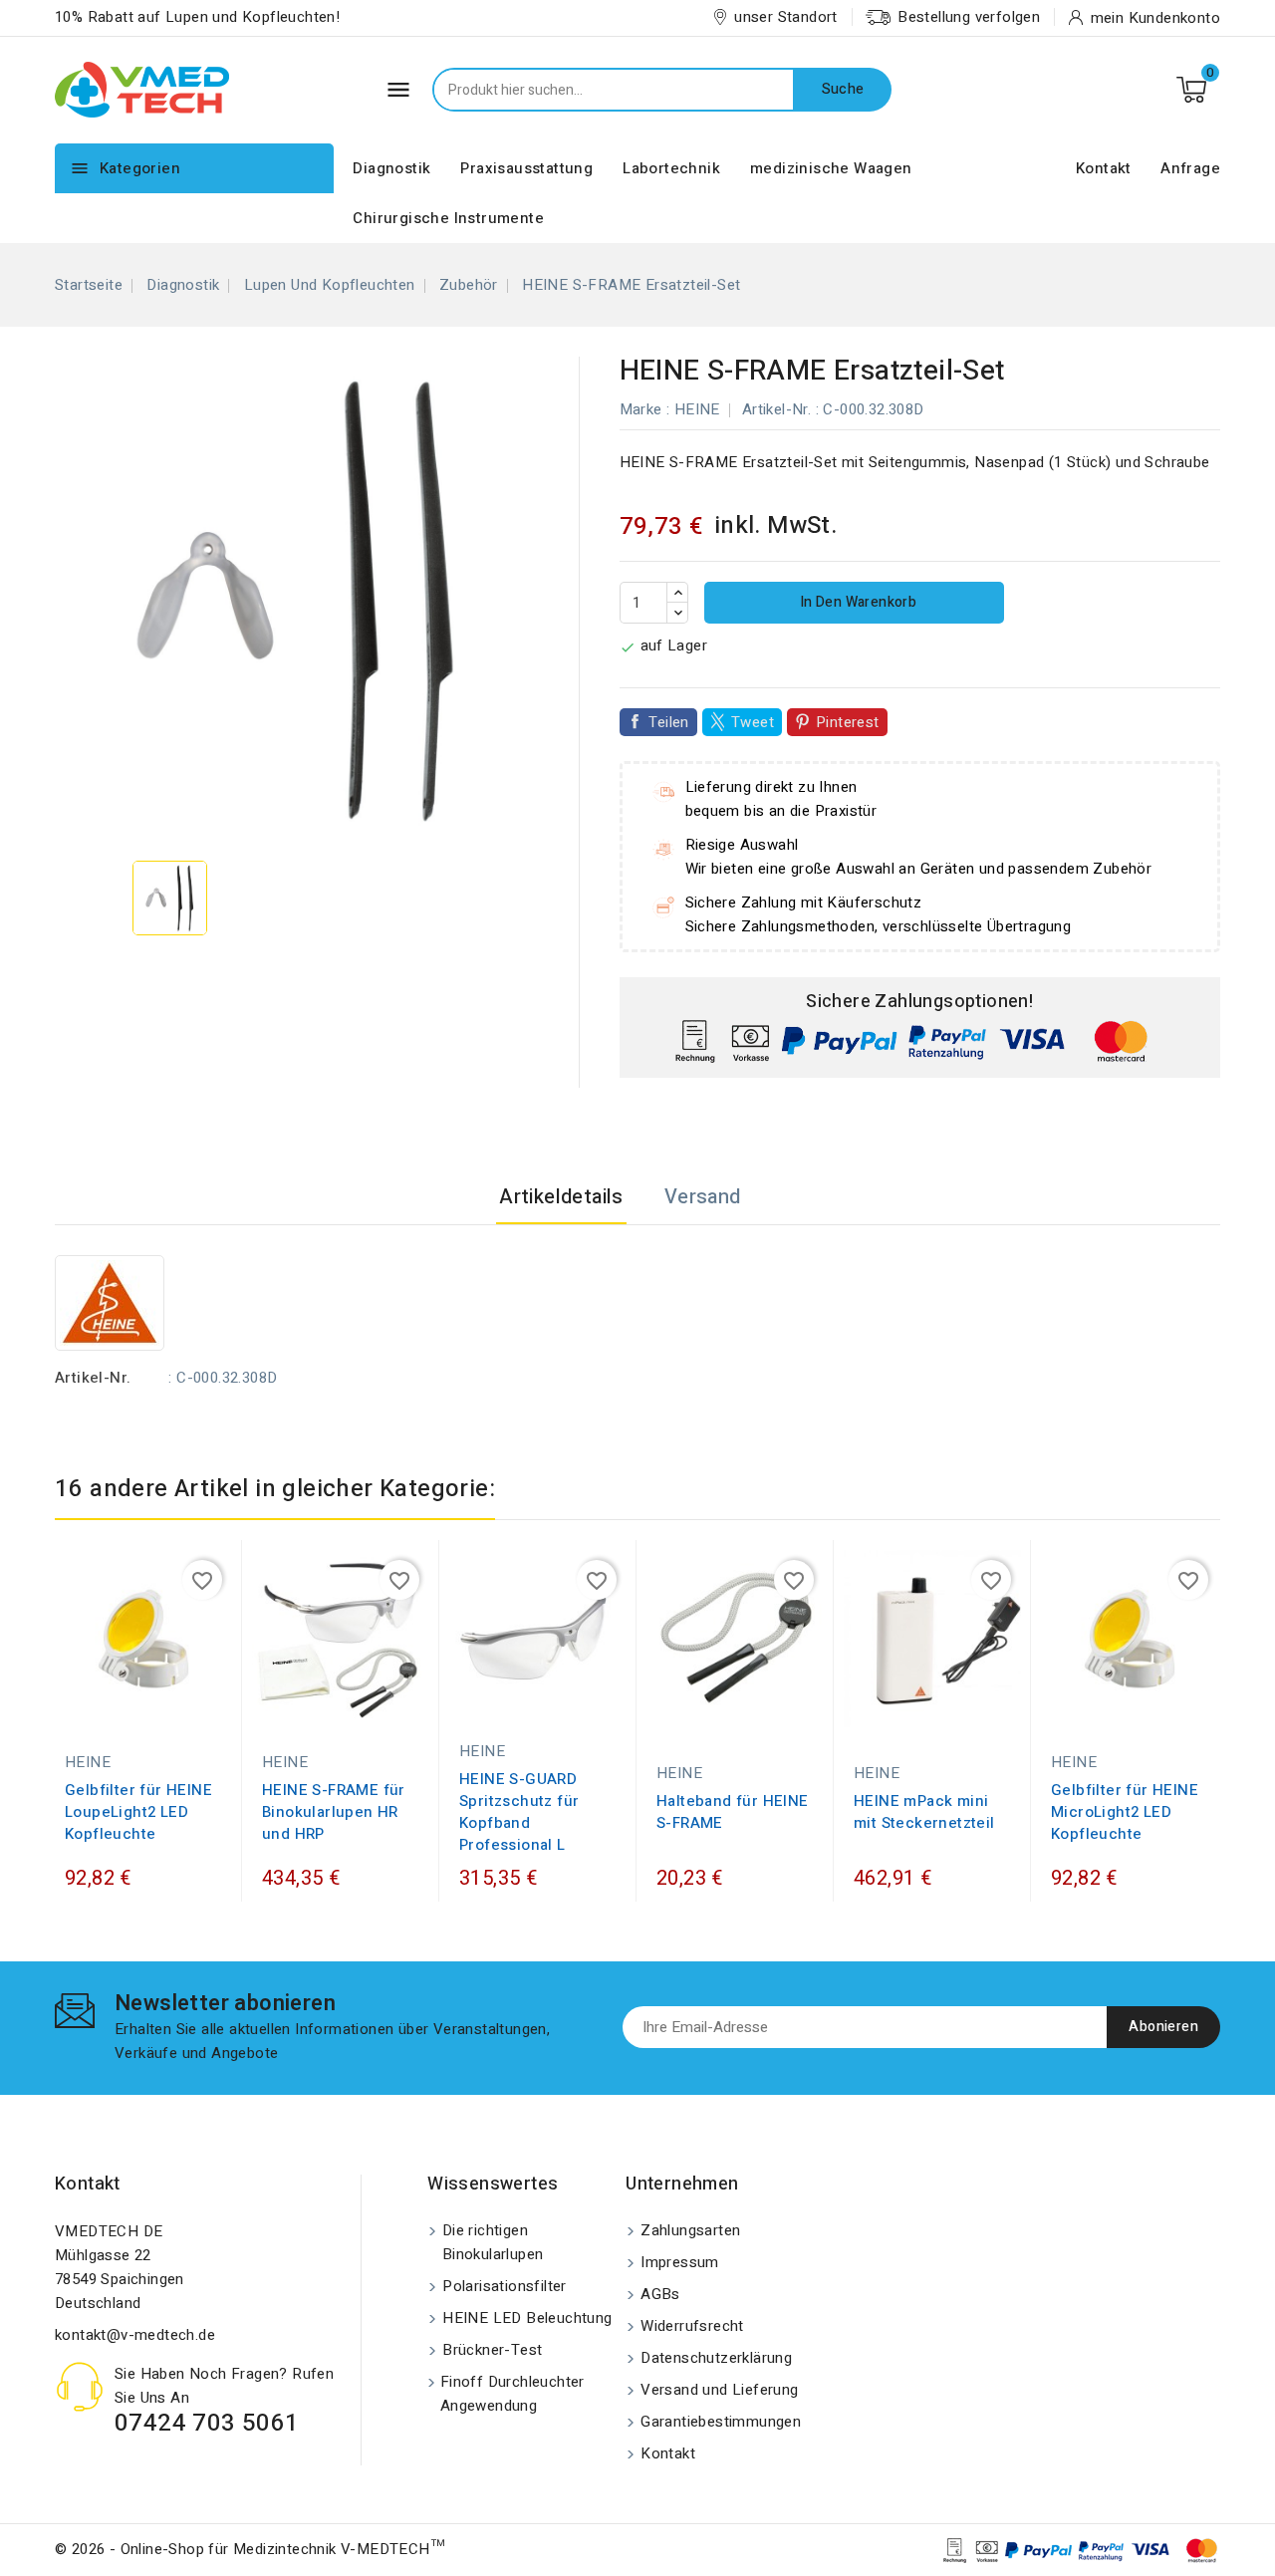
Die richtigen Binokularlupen (493, 2242)
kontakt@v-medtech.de (135, 2335)
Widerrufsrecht (692, 2326)
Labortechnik (671, 168)
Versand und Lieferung (719, 2390)
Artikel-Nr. (776, 409)
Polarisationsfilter (505, 2286)
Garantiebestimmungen (721, 2422)
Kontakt (1104, 168)
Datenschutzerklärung (716, 2358)
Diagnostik (391, 168)
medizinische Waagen (831, 168)
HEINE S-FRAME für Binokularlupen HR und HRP (334, 1812)
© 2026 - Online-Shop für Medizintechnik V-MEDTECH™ (250, 2549)
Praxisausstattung (526, 168)
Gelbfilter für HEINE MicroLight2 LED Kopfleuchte (1125, 1812)
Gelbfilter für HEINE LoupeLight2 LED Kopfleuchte (138, 1812)
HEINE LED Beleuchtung (527, 2318)
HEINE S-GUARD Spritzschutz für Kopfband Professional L (519, 1812)
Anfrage (1190, 168)
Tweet (753, 722)
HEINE (697, 409)
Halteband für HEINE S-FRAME (733, 1812)
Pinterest (848, 722)
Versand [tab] (703, 1197)
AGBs (660, 2294)
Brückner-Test (492, 2350)
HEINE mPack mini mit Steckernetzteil (924, 1812)
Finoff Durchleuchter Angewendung (512, 2394)
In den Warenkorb (856, 602)
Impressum (680, 2262)
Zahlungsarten (690, 2230)
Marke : (645, 409)
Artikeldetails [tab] (561, 1197)
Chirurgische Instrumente (448, 218)
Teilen (669, 722)
